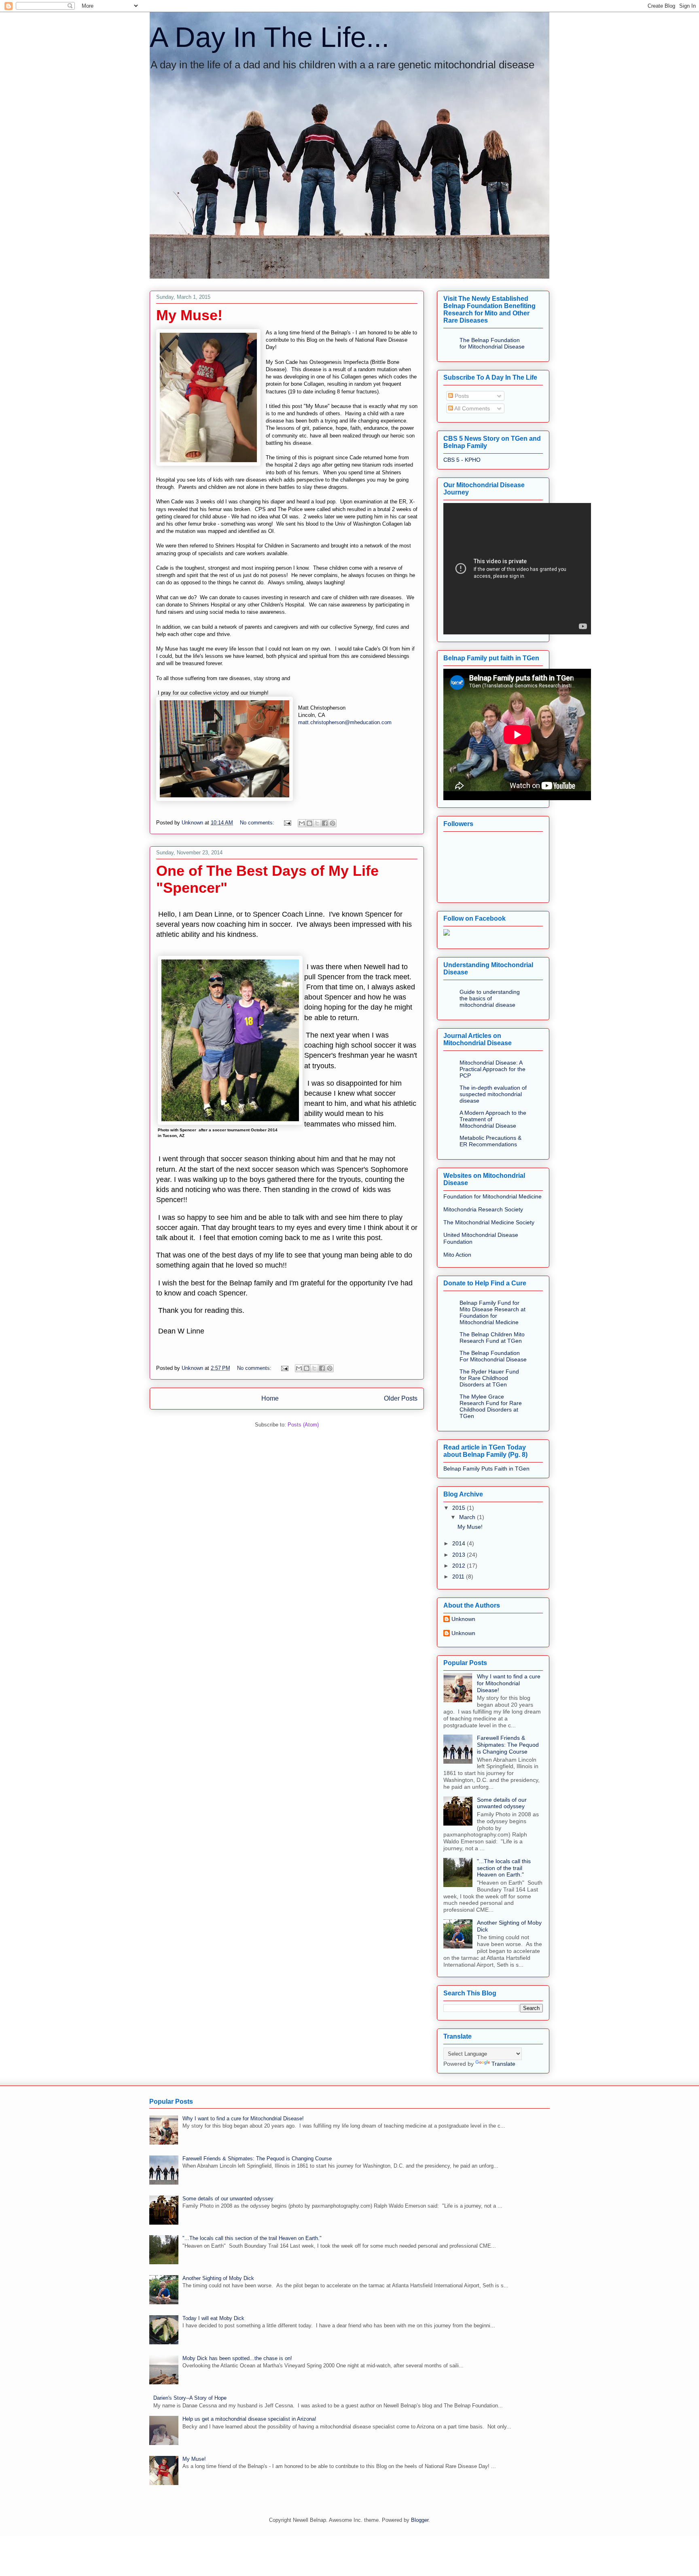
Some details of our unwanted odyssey (502, 1803)
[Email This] (302, 823)
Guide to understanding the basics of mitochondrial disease (490, 998)
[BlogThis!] (309, 823)
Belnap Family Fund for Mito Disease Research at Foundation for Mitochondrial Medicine (492, 1312)
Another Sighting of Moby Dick (218, 2278)
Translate (503, 2064)
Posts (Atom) (303, 1425)
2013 (460, 1555)
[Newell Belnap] (447, 934)
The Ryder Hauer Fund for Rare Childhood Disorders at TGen (489, 1378)
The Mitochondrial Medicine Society (489, 1222)
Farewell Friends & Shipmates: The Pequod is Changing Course (508, 1745)
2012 (460, 1566)
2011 (459, 1576)
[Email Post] (287, 823)
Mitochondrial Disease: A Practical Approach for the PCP (492, 1069)
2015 (460, 1508)
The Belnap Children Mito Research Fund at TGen (492, 1338)
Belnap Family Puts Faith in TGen (486, 1469)
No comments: (258, 823)
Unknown (463, 1619)
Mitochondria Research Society (483, 1209)
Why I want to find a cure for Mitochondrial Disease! (509, 1683)
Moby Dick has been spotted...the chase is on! (237, 2358)
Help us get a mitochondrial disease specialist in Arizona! (249, 2419)
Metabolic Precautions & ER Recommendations (490, 1141)
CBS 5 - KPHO (462, 460)
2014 (460, 1543)
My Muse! (189, 315)
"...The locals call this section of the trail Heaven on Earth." (504, 1868)
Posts (461, 396)
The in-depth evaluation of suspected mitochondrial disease (493, 1094)
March (468, 1517)
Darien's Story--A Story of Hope (190, 2398)
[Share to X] (317, 823)
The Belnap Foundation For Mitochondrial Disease (493, 1356)
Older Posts (401, 1398)
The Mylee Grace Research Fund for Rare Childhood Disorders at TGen (491, 1406)
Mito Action (457, 1255)
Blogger (420, 2520)
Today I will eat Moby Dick (213, 2318)
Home (270, 1398)
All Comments (471, 408)
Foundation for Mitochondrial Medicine (492, 1196)
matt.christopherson (321, 722)
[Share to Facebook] (325, 823)
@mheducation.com (368, 722)
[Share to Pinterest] (333, 823)
